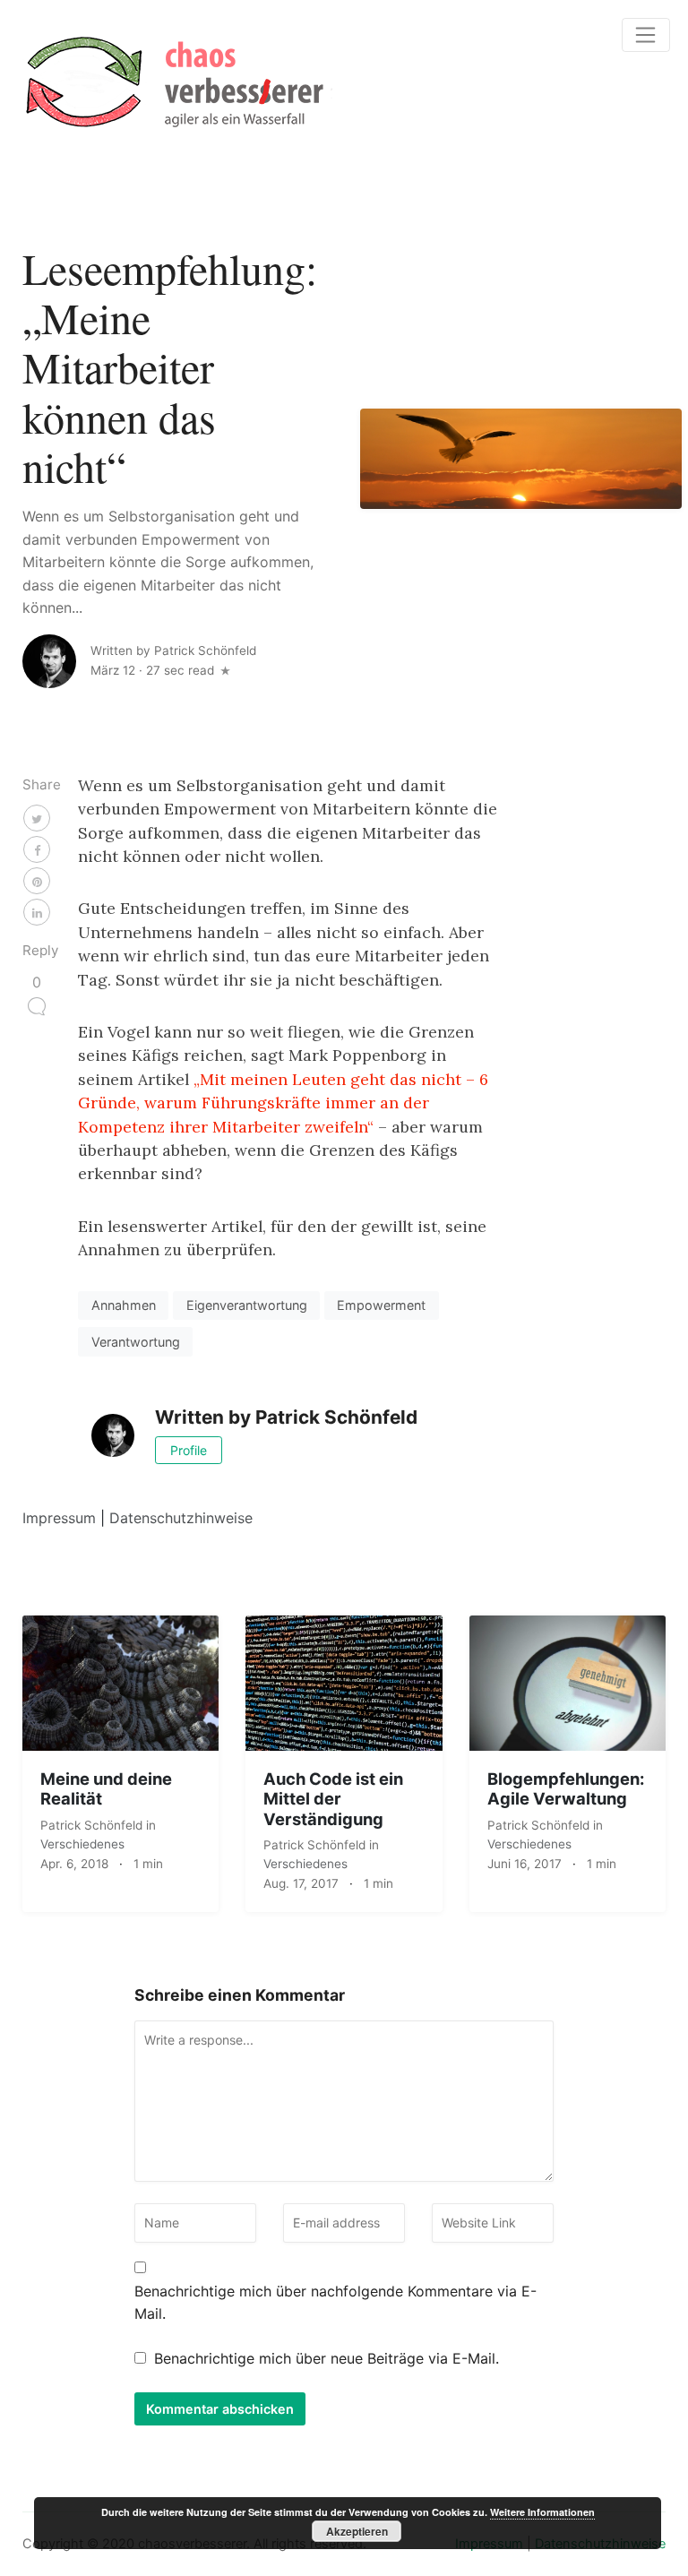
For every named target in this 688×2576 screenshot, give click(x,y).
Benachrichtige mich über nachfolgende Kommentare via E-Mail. (335, 2303)
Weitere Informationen (542, 2512)
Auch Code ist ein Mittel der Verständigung (333, 1798)
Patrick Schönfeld (93, 1825)
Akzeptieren (357, 2531)
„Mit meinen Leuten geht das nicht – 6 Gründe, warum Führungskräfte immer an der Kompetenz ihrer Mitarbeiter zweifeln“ (283, 1103)
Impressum (59, 1518)
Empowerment (381, 1305)
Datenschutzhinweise (181, 1518)
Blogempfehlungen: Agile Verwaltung (566, 1788)
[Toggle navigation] (646, 35)
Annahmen (124, 1305)
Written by (173, 650)
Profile (189, 1450)
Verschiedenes (82, 1844)
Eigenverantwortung (247, 1305)
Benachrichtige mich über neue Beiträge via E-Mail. (327, 2358)
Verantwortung (136, 1342)
